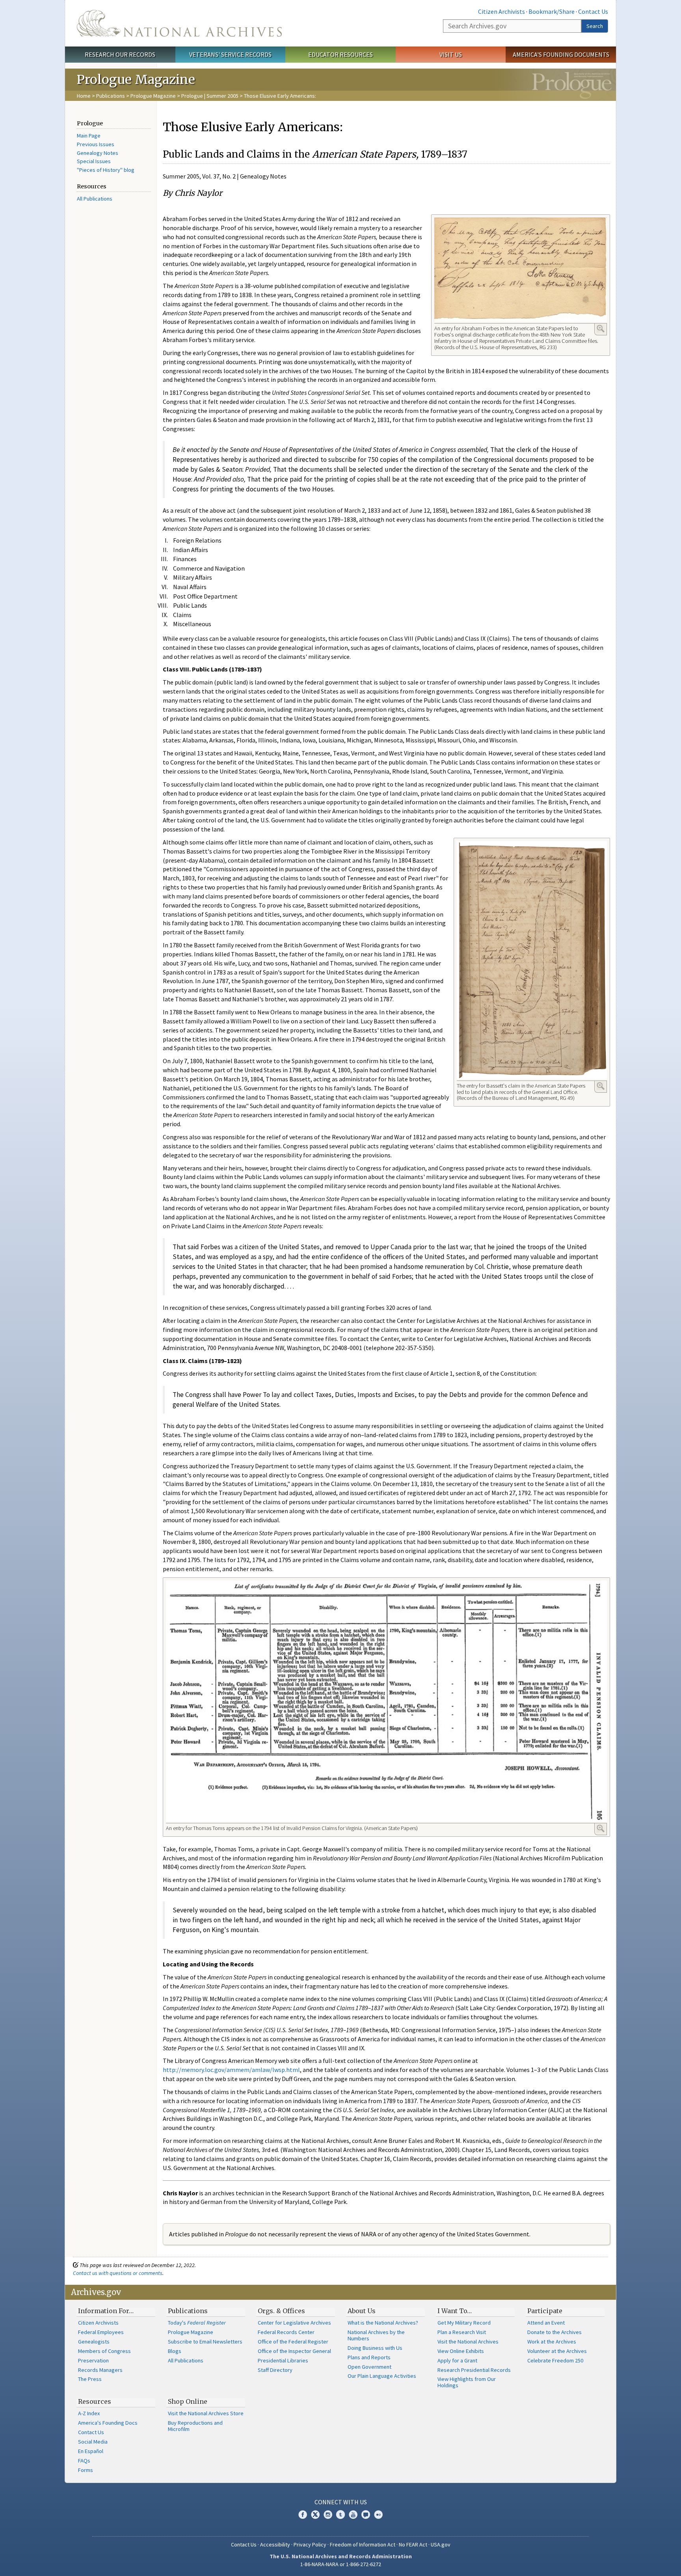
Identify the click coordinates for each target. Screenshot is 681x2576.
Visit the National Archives (468, 2342)
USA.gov (441, 2544)
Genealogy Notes (98, 153)
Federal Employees (101, 2332)
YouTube (353, 2515)
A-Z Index (89, 2413)
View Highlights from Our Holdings (467, 2382)
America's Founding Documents (561, 54)
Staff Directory (275, 2370)
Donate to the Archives (554, 2332)
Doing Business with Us (375, 2348)
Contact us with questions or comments (118, 2273)
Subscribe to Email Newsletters (205, 2342)
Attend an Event (546, 2323)
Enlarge (601, 329)
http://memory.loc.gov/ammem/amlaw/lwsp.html (231, 2070)
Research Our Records (120, 54)
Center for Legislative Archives (294, 2323)
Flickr (378, 2515)
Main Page (89, 136)
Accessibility (275, 2544)
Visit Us (451, 54)
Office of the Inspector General (294, 2351)
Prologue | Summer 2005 (210, 96)
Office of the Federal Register (293, 2342)
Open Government (369, 2367)
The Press (90, 2379)
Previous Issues (96, 144)
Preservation (93, 2360)
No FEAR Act (413, 2544)
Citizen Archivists (501, 11)
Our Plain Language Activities (382, 2376)
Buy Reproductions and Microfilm (195, 2426)
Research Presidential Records (474, 2370)
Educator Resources (340, 54)
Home (84, 96)
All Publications (95, 199)
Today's (197, 2323)
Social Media (93, 2442)
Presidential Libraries (283, 2360)
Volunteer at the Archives (557, 2351)
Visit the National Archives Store (206, 2413)
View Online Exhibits (461, 2351)
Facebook (303, 2515)
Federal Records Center (286, 2332)
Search (595, 26)
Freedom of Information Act (363, 2544)
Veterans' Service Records (230, 54)
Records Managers (100, 2370)
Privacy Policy (310, 2544)
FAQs (84, 2461)
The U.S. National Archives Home (179, 23)
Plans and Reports (369, 2357)
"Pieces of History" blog (106, 170)
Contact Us (593, 11)
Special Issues (94, 161)
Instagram (328, 2515)
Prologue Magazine (153, 96)
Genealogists (94, 2342)
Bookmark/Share (552, 11)
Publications (111, 96)
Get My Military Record (464, 2323)
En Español (91, 2451)
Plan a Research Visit (462, 2332)
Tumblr (340, 2515)
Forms (86, 2470)
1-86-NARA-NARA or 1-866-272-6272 (341, 2564)
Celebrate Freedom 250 (555, 2360)
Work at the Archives (552, 2342)
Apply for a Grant (457, 2360)
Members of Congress (104, 2351)
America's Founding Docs (108, 2423)
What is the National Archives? (383, 2323)
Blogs (175, 2351)
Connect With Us (341, 2502)
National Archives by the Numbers (376, 2335)
